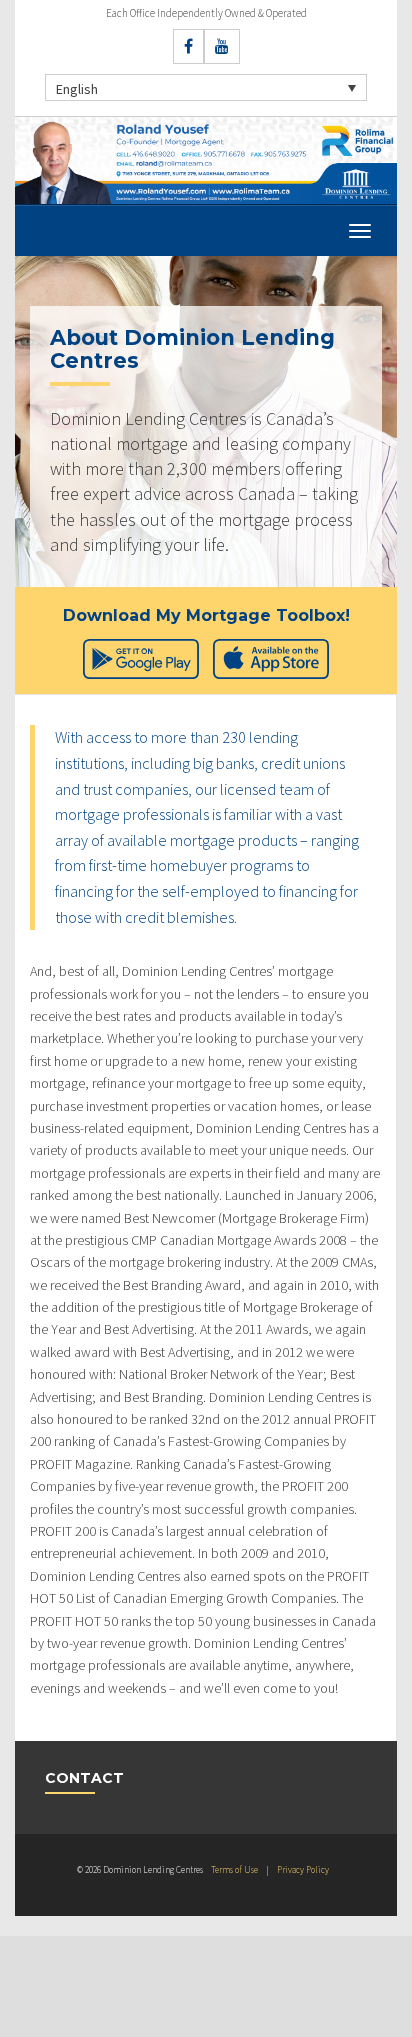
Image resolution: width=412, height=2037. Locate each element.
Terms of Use (234, 1869)
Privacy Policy (303, 1869)
